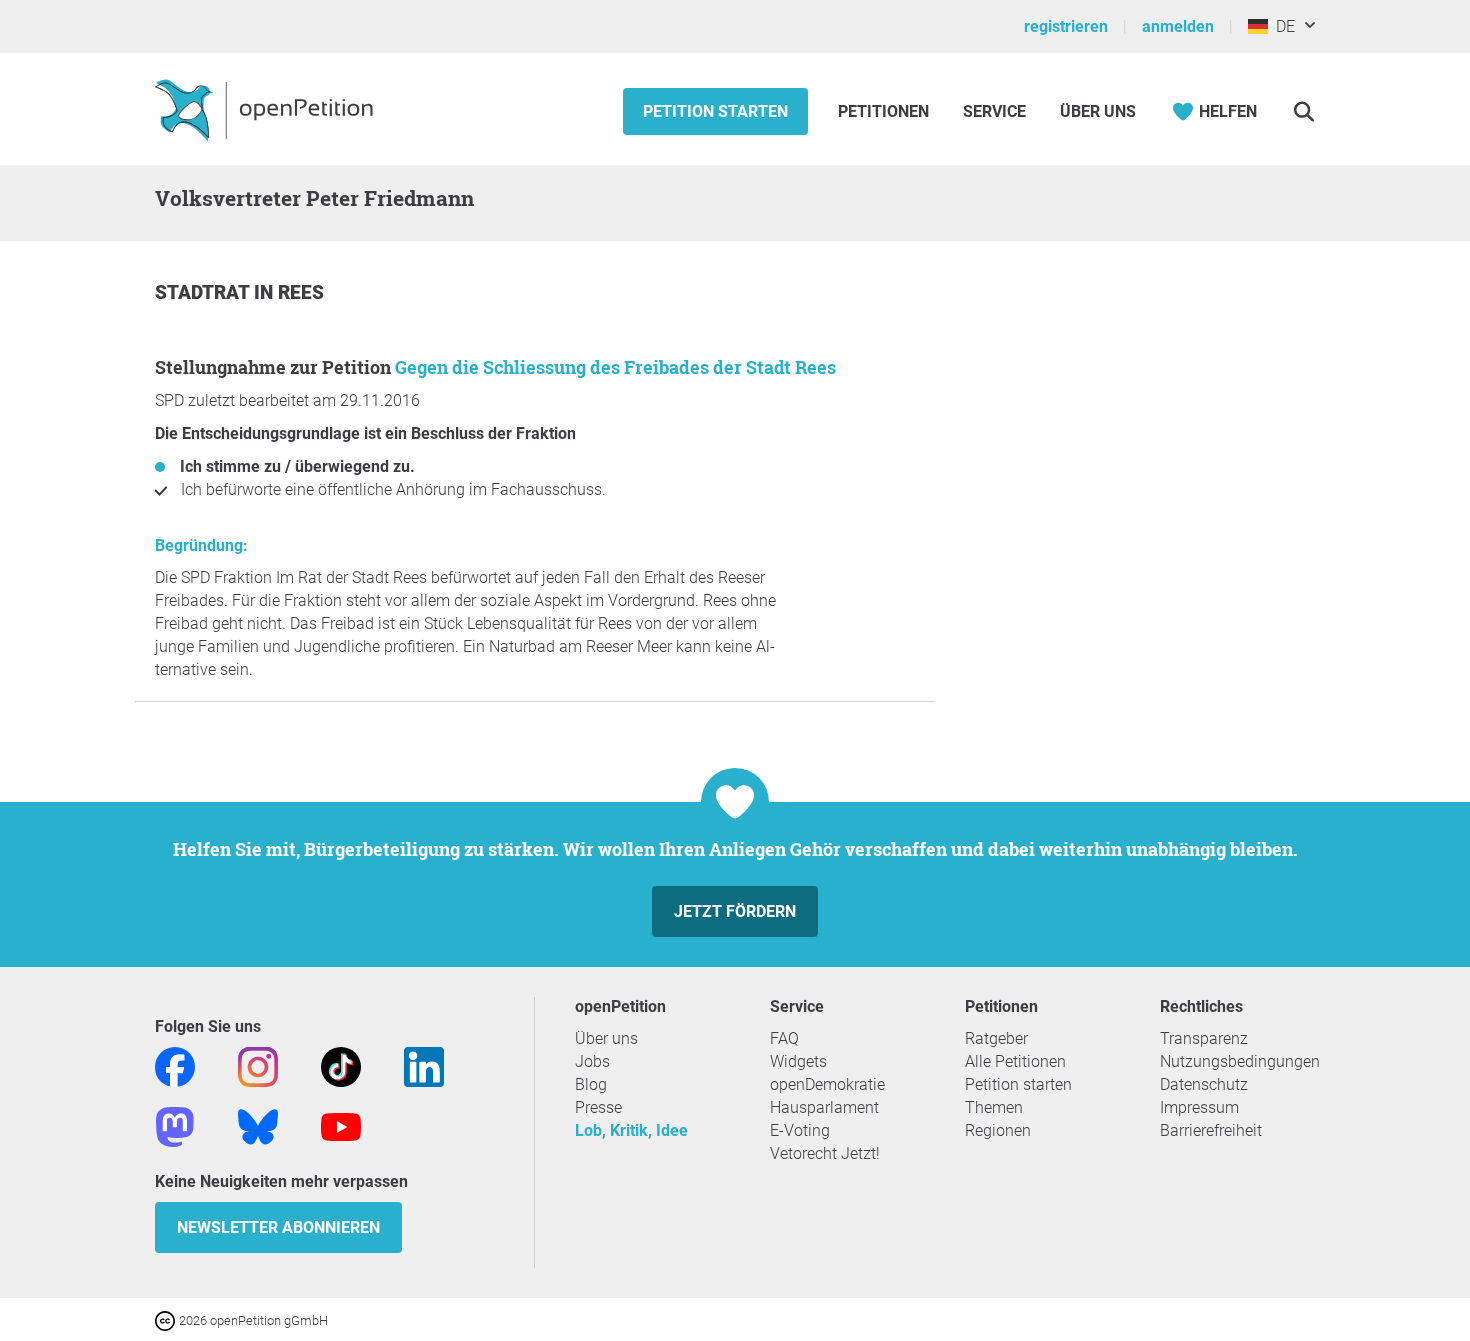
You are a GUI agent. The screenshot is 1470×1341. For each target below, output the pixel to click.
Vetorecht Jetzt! (825, 1153)
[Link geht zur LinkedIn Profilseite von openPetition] (424, 1065)
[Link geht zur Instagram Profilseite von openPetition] (258, 1065)
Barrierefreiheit (1211, 1130)
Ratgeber (996, 1038)
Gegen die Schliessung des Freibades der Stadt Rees (615, 367)
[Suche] (1303, 111)
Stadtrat (204, 292)
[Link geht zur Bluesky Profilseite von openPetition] (258, 1125)
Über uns (606, 1038)
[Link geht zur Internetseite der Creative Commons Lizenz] (167, 1319)
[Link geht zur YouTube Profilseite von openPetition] (341, 1125)
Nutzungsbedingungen (1240, 1061)
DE (1281, 26)
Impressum (1199, 1107)
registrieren (1066, 26)
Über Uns (1098, 111)
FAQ (784, 1038)
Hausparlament (824, 1107)
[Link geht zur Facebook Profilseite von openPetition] (175, 1065)
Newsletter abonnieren (278, 1227)
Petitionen (885, 111)
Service (994, 111)
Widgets (798, 1061)
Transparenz (1204, 1038)
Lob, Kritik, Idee (631, 1130)
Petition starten (715, 111)
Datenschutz (1204, 1084)
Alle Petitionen (1015, 1061)
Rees (301, 292)
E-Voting (800, 1130)
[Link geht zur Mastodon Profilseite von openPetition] (175, 1125)
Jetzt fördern (735, 911)
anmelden (1178, 26)
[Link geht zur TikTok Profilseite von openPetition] (341, 1065)
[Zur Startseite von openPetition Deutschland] (266, 109)
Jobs (592, 1061)
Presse (598, 1107)
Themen (994, 1107)
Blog (591, 1084)
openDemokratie (827, 1084)
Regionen (998, 1130)
